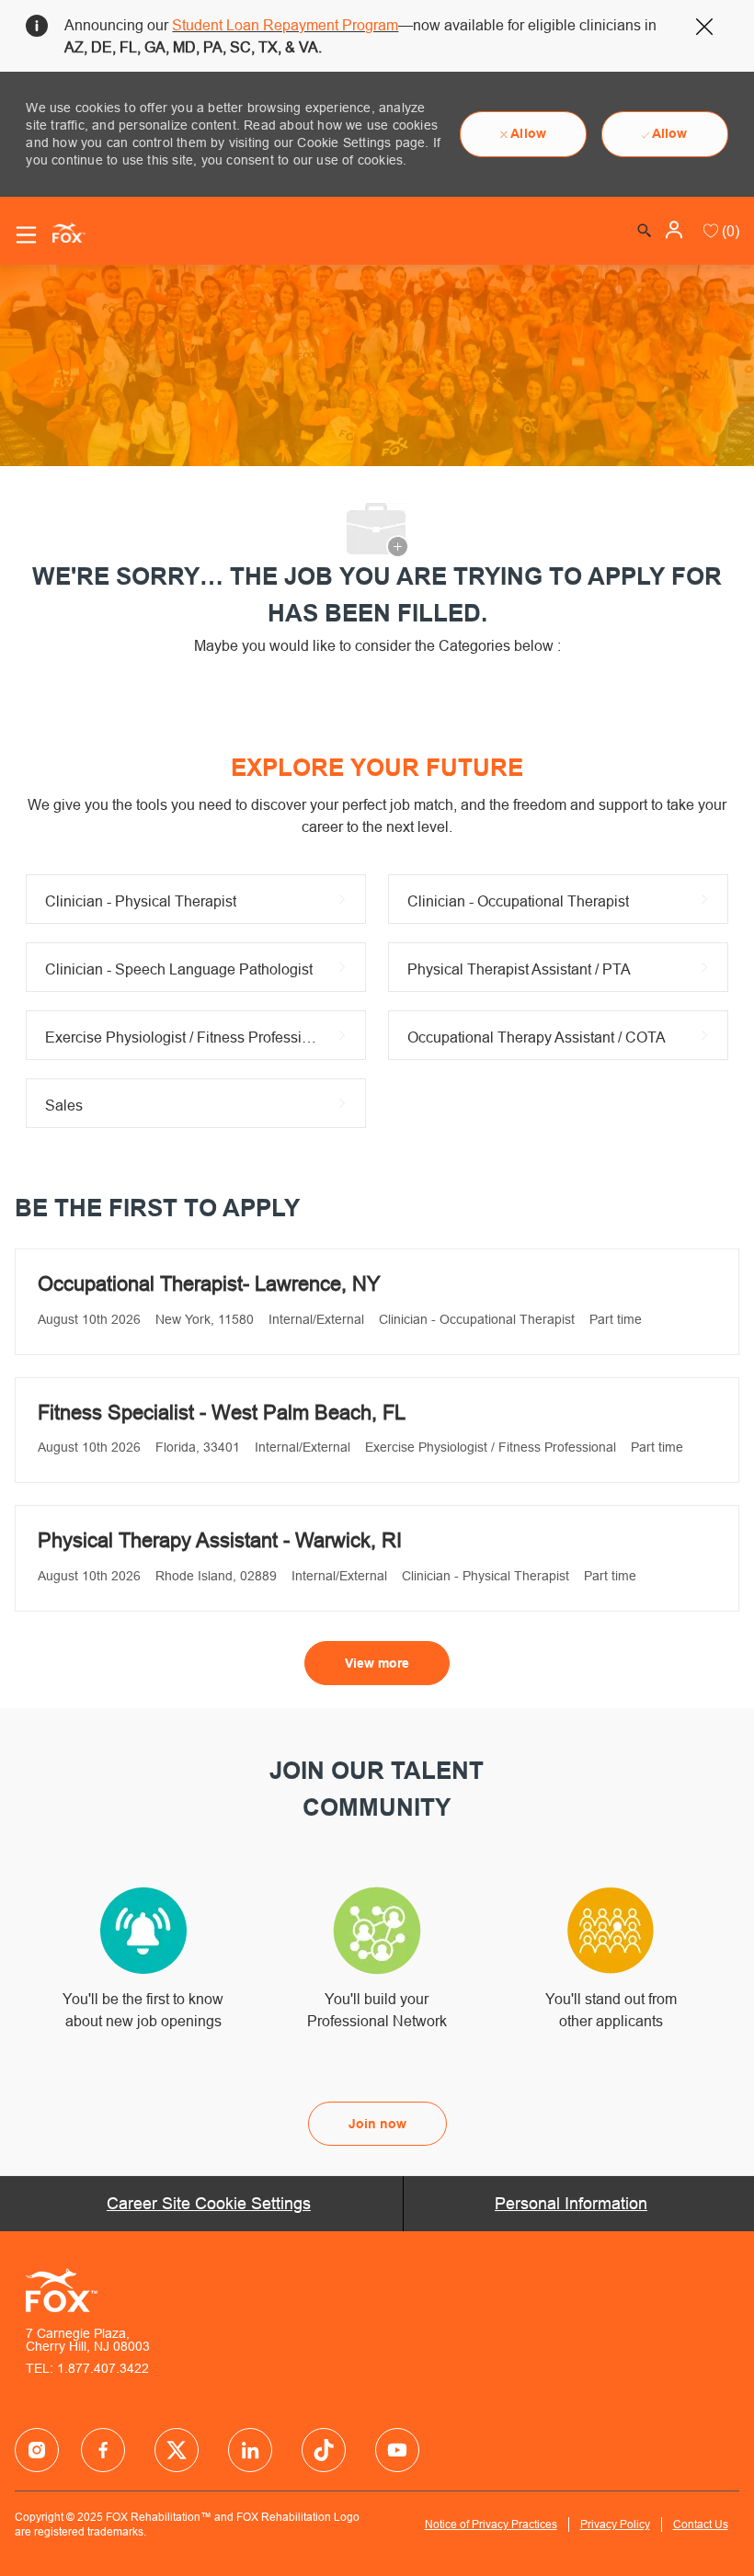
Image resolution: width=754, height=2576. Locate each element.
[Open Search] (645, 231)
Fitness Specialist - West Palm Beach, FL (222, 1413)
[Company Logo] (62, 232)
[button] (676, 230)
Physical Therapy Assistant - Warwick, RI (220, 1540)
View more (377, 1663)
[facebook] (37, 2450)
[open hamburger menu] (26, 235)
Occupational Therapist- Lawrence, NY (209, 1284)
